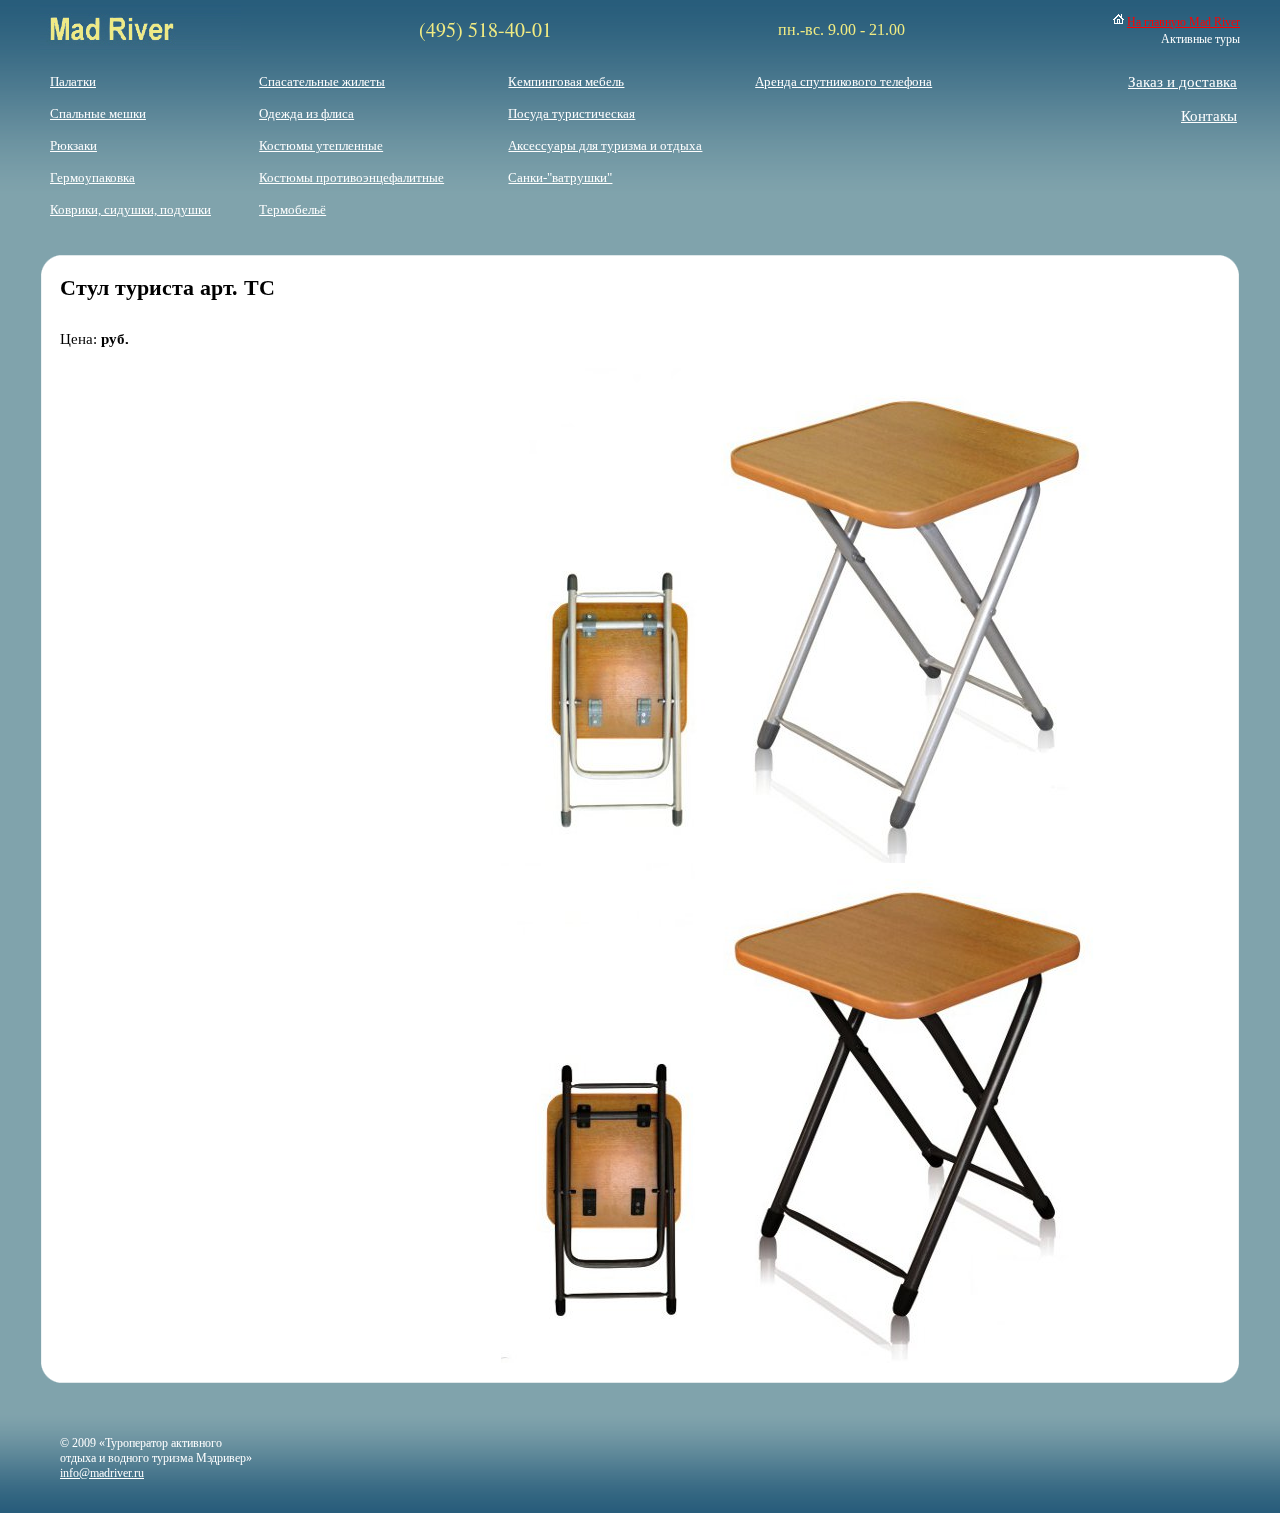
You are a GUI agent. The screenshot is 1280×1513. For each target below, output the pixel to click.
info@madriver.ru (102, 1473)
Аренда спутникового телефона (843, 81)
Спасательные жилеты (322, 81)
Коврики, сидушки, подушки (130, 209)
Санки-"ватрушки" (560, 177)
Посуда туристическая (571, 113)
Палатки (73, 81)
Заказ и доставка (1182, 82)
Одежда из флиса (306, 113)
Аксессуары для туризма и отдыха (605, 145)
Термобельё (292, 209)
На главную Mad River (1183, 22)
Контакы (1209, 116)
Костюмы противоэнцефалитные (351, 177)
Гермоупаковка (92, 177)
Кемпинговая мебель (566, 81)
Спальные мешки (98, 113)
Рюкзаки (73, 145)
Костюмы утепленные (321, 145)
